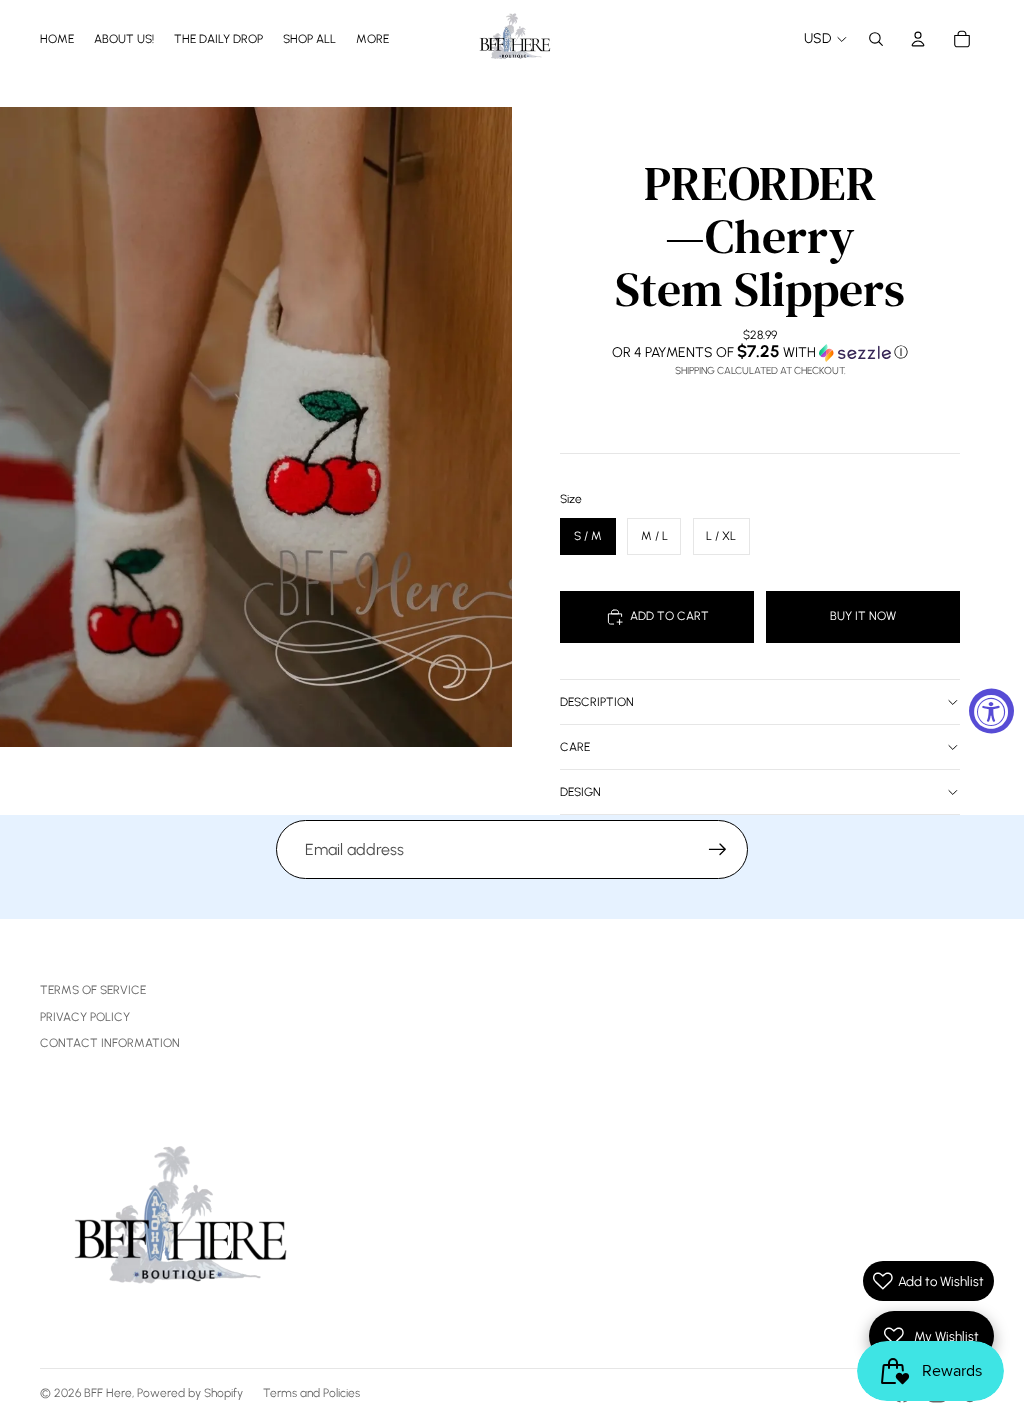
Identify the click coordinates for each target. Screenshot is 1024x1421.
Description (597, 702)
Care (575, 747)
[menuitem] (372, 38)
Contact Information (110, 1043)
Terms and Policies (311, 1393)
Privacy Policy (85, 1017)
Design (580, 792)
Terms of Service (93, 990)
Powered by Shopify (190, 1393)
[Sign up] (718, 850)
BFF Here (108, 1393)
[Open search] (876, 39)
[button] (760, 352)
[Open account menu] (918, 39)
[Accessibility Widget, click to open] (991, 710)
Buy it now (863, 616)
